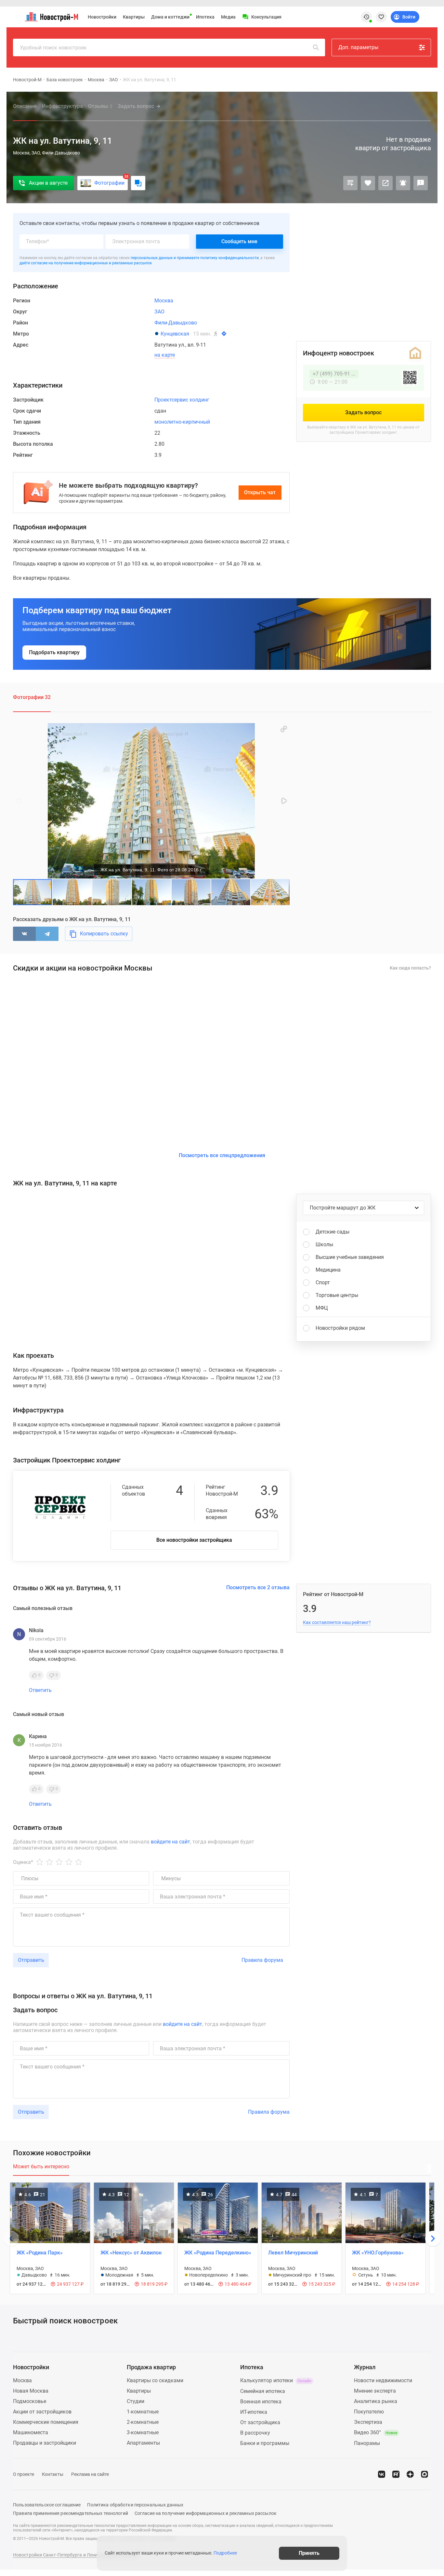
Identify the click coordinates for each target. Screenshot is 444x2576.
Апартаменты (143, 2443)
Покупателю (369, 2412)
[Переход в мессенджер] (424, 2474)
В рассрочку (255, 2433)
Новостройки (102, 17)
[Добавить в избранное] (368, 183)
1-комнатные (143, 2412)
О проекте (24, 2474)
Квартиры (134, 17)
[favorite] (381, 17)
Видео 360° (376, 2432)
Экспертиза (368, 2422)
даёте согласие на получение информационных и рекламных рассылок (86, 263)
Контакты (53, 2474)
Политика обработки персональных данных (135, 2505)
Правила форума (262, 1960)
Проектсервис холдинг (182, 400)
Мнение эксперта (375, 2391)
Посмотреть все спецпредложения (222, 1155)
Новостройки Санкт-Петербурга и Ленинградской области (76, 2555)
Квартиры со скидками (155, 2380)
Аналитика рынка (376, 2401)
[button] (284, 729)
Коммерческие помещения (46, 2422)
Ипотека (205, 17)
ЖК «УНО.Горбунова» (378, 2253)
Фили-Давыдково (176, 323)
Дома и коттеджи (170, 17)
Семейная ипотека (263, 2391)
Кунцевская (175, 334)
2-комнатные (143, 2422)
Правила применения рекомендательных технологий (71, 2513)
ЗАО (114, 80)
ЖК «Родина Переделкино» (218, 2253)
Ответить (40, 1690)
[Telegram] (47, 934)
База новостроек (65, 80)
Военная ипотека (261, 2402)
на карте (165, 355)
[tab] (41, 2170)
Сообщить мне (239, 241)
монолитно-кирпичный (182, 422)
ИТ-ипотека (254, 2412)
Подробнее (225, 2553)
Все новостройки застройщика (194, 1540)
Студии (136, 2401)
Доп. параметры (358, 47)
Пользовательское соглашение (47, 2505)
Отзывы (100, 106)
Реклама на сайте (90, 2474)
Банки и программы (265, 2443)
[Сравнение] (350, 183)
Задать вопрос (136, 106)
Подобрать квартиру (54, 652)
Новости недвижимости (383, 2380)
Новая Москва (31, 2391)
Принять (309, 2553)
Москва (96, 80)
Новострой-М (27, 80)
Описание (25, 106)
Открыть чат (260, 492)
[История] (366, 17)
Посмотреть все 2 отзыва (258, 1587)
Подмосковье (30, 2401)
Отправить (31, 1960)
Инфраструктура (62, 106)
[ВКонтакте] (24, 934)
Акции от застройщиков (42, 2412)
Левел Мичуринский (293, 2253)
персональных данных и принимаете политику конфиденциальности (195, 258)
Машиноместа (31, 2432)
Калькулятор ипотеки (276, 2380)
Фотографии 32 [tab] (32, 697)
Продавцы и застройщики (45, 2443)
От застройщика (260, 2422)
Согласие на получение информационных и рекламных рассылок (206, 2513)
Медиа (228, 17)
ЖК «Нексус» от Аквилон (131, 2253)
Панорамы (367, 2443)
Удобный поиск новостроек (53, 48)
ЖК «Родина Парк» (40, 2253)
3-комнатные (143, 2432)
